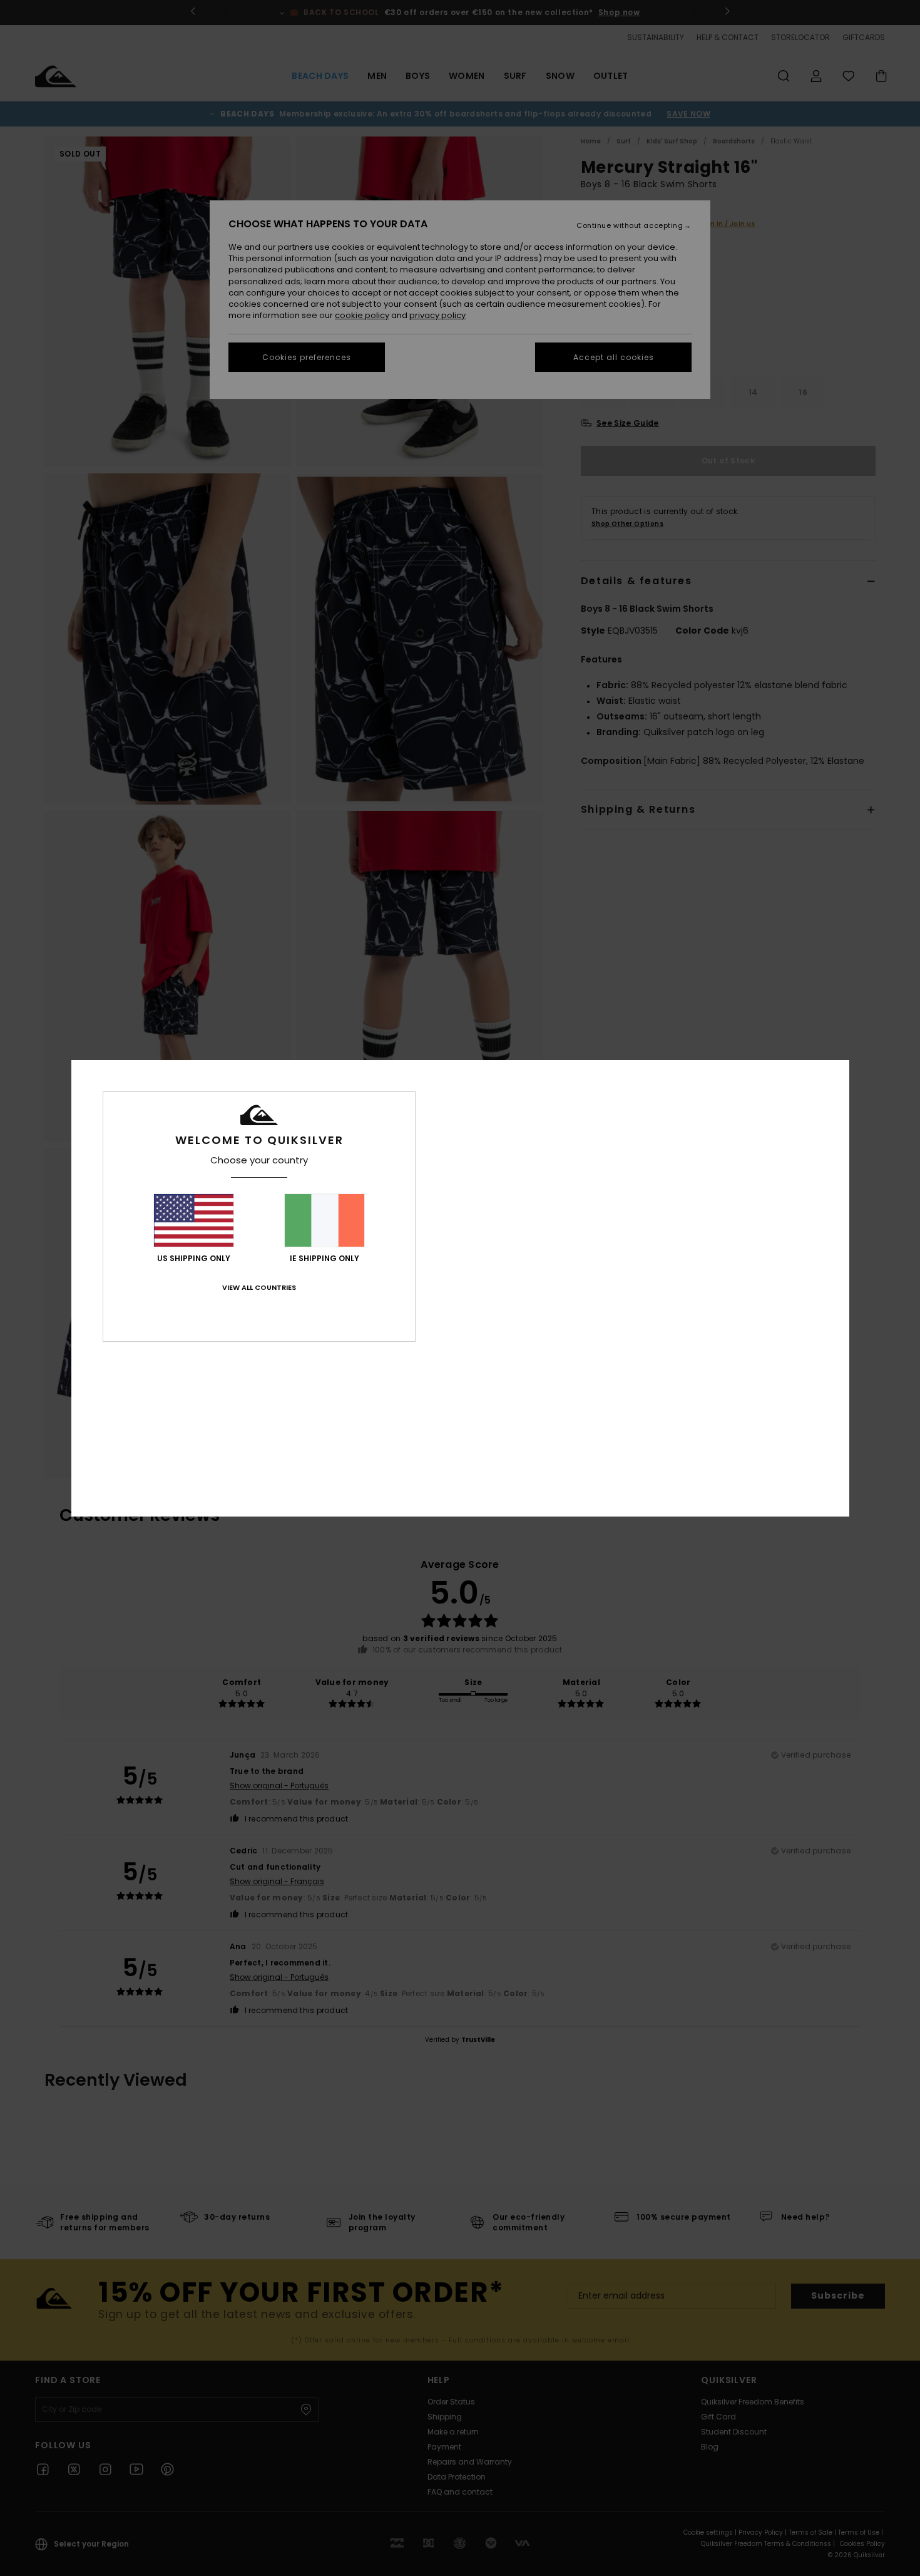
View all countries (259, 1287)
